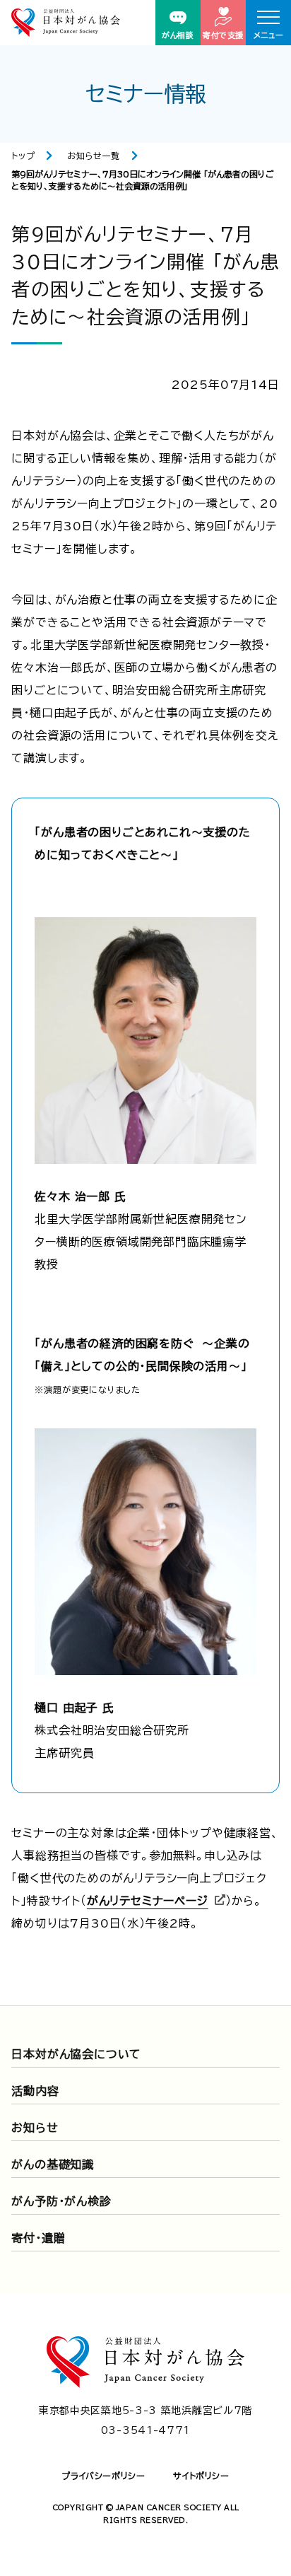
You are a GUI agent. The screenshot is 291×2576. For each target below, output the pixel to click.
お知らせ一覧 (94, 156)
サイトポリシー (201, 2476)
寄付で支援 (223, 35)
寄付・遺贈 (38, 2238)
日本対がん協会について (76, 2054)
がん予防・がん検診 (61, 2201)
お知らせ (35, 2128)
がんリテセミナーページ (148, 1901)
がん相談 (178, 35)
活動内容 (35, 2091)
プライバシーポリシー (103, 2476)
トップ (23, 156)
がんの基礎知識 (53, 2164)
